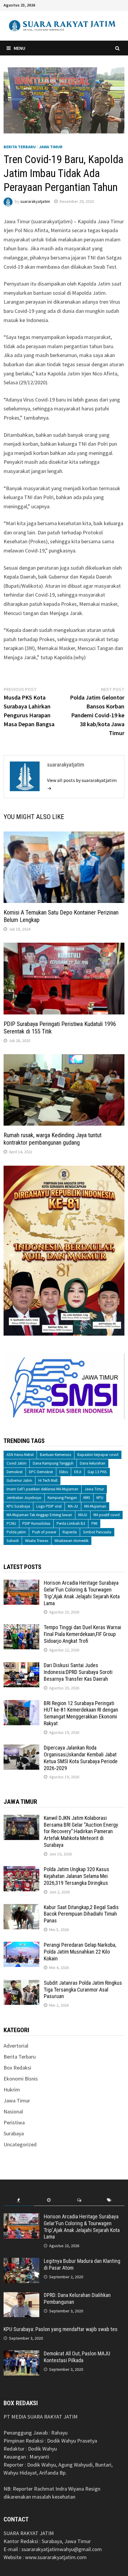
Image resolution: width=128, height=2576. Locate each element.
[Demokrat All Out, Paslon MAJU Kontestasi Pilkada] (21, 2354)
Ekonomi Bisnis (21, 2079)
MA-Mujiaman (95, 1506)
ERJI (78, 1472)
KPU (100, 1498)
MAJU (83, 1515)
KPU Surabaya (18, 1506)
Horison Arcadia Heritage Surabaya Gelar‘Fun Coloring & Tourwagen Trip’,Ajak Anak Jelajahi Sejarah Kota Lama (82, 1593)
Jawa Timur (51, 147)
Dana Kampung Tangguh (53, 1463)
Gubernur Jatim (19, 1480)
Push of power (44, 1532)
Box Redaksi (17, 2068)
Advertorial (16, 2046)
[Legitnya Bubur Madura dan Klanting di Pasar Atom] (21, 2262)
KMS (87, 1498)
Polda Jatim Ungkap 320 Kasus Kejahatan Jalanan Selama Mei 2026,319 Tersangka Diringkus (77, 1876)
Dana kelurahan (93, 1463)
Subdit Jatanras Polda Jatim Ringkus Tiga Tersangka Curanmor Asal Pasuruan (83, 1990)
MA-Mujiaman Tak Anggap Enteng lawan (39, 1515)
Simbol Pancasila (97, 1532)
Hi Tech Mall (48, 1480)
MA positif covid (107, 1515)
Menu (19, 48)
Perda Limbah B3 (71, 1523)
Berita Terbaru (20, 147)
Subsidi (13, 1541)
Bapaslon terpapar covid (98, 1455)
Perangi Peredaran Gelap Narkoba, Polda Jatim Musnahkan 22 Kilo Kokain (80, 1952)
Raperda (70, 1532)
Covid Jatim (17, 1463)
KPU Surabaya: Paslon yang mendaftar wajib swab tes (61, 2329)
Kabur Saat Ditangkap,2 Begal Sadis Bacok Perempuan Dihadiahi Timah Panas (81, 1914)
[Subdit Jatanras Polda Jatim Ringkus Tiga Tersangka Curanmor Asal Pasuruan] (21, 1984)
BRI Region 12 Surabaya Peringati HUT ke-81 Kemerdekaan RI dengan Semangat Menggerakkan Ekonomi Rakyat (81, 1713)
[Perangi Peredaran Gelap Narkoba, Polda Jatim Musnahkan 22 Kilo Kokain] (21, 1946)
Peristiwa (14, 2122)
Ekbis (64, 1472)
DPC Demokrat (41, 1472)
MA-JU (73, 1506)
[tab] (19, 2200)
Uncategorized (20, 2144)
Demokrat (15, 1472)
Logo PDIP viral (49, 1506)
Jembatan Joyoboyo (24, 1498)
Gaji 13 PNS (97, 1472)
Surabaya (14, 2133)
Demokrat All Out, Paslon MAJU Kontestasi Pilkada (77, 2357)
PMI (94, 1523)
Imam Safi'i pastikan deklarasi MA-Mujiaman (42, 1489)
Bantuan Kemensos (56, 1455)
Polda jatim (16, 1532)
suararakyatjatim (35, 201)
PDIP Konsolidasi (36, 1523)
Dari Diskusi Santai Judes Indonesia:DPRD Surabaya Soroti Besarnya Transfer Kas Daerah (78, 1672)
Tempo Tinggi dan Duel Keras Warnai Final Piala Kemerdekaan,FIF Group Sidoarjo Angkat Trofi (82, 1634)
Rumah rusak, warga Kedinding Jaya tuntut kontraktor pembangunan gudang (53, 1139)
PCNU (11, 1523)
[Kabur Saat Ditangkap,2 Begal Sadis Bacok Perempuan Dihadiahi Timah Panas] (21, 1908)
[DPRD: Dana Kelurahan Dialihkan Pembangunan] (21, 2296)
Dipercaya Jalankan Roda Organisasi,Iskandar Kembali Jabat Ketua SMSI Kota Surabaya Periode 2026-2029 (81, 1758)
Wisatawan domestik (71, 1541)
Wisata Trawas (37, 1541)
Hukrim (12, 2090)
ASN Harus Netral (20, 1455)
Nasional (13, 2111)
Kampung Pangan (62, 1498)
